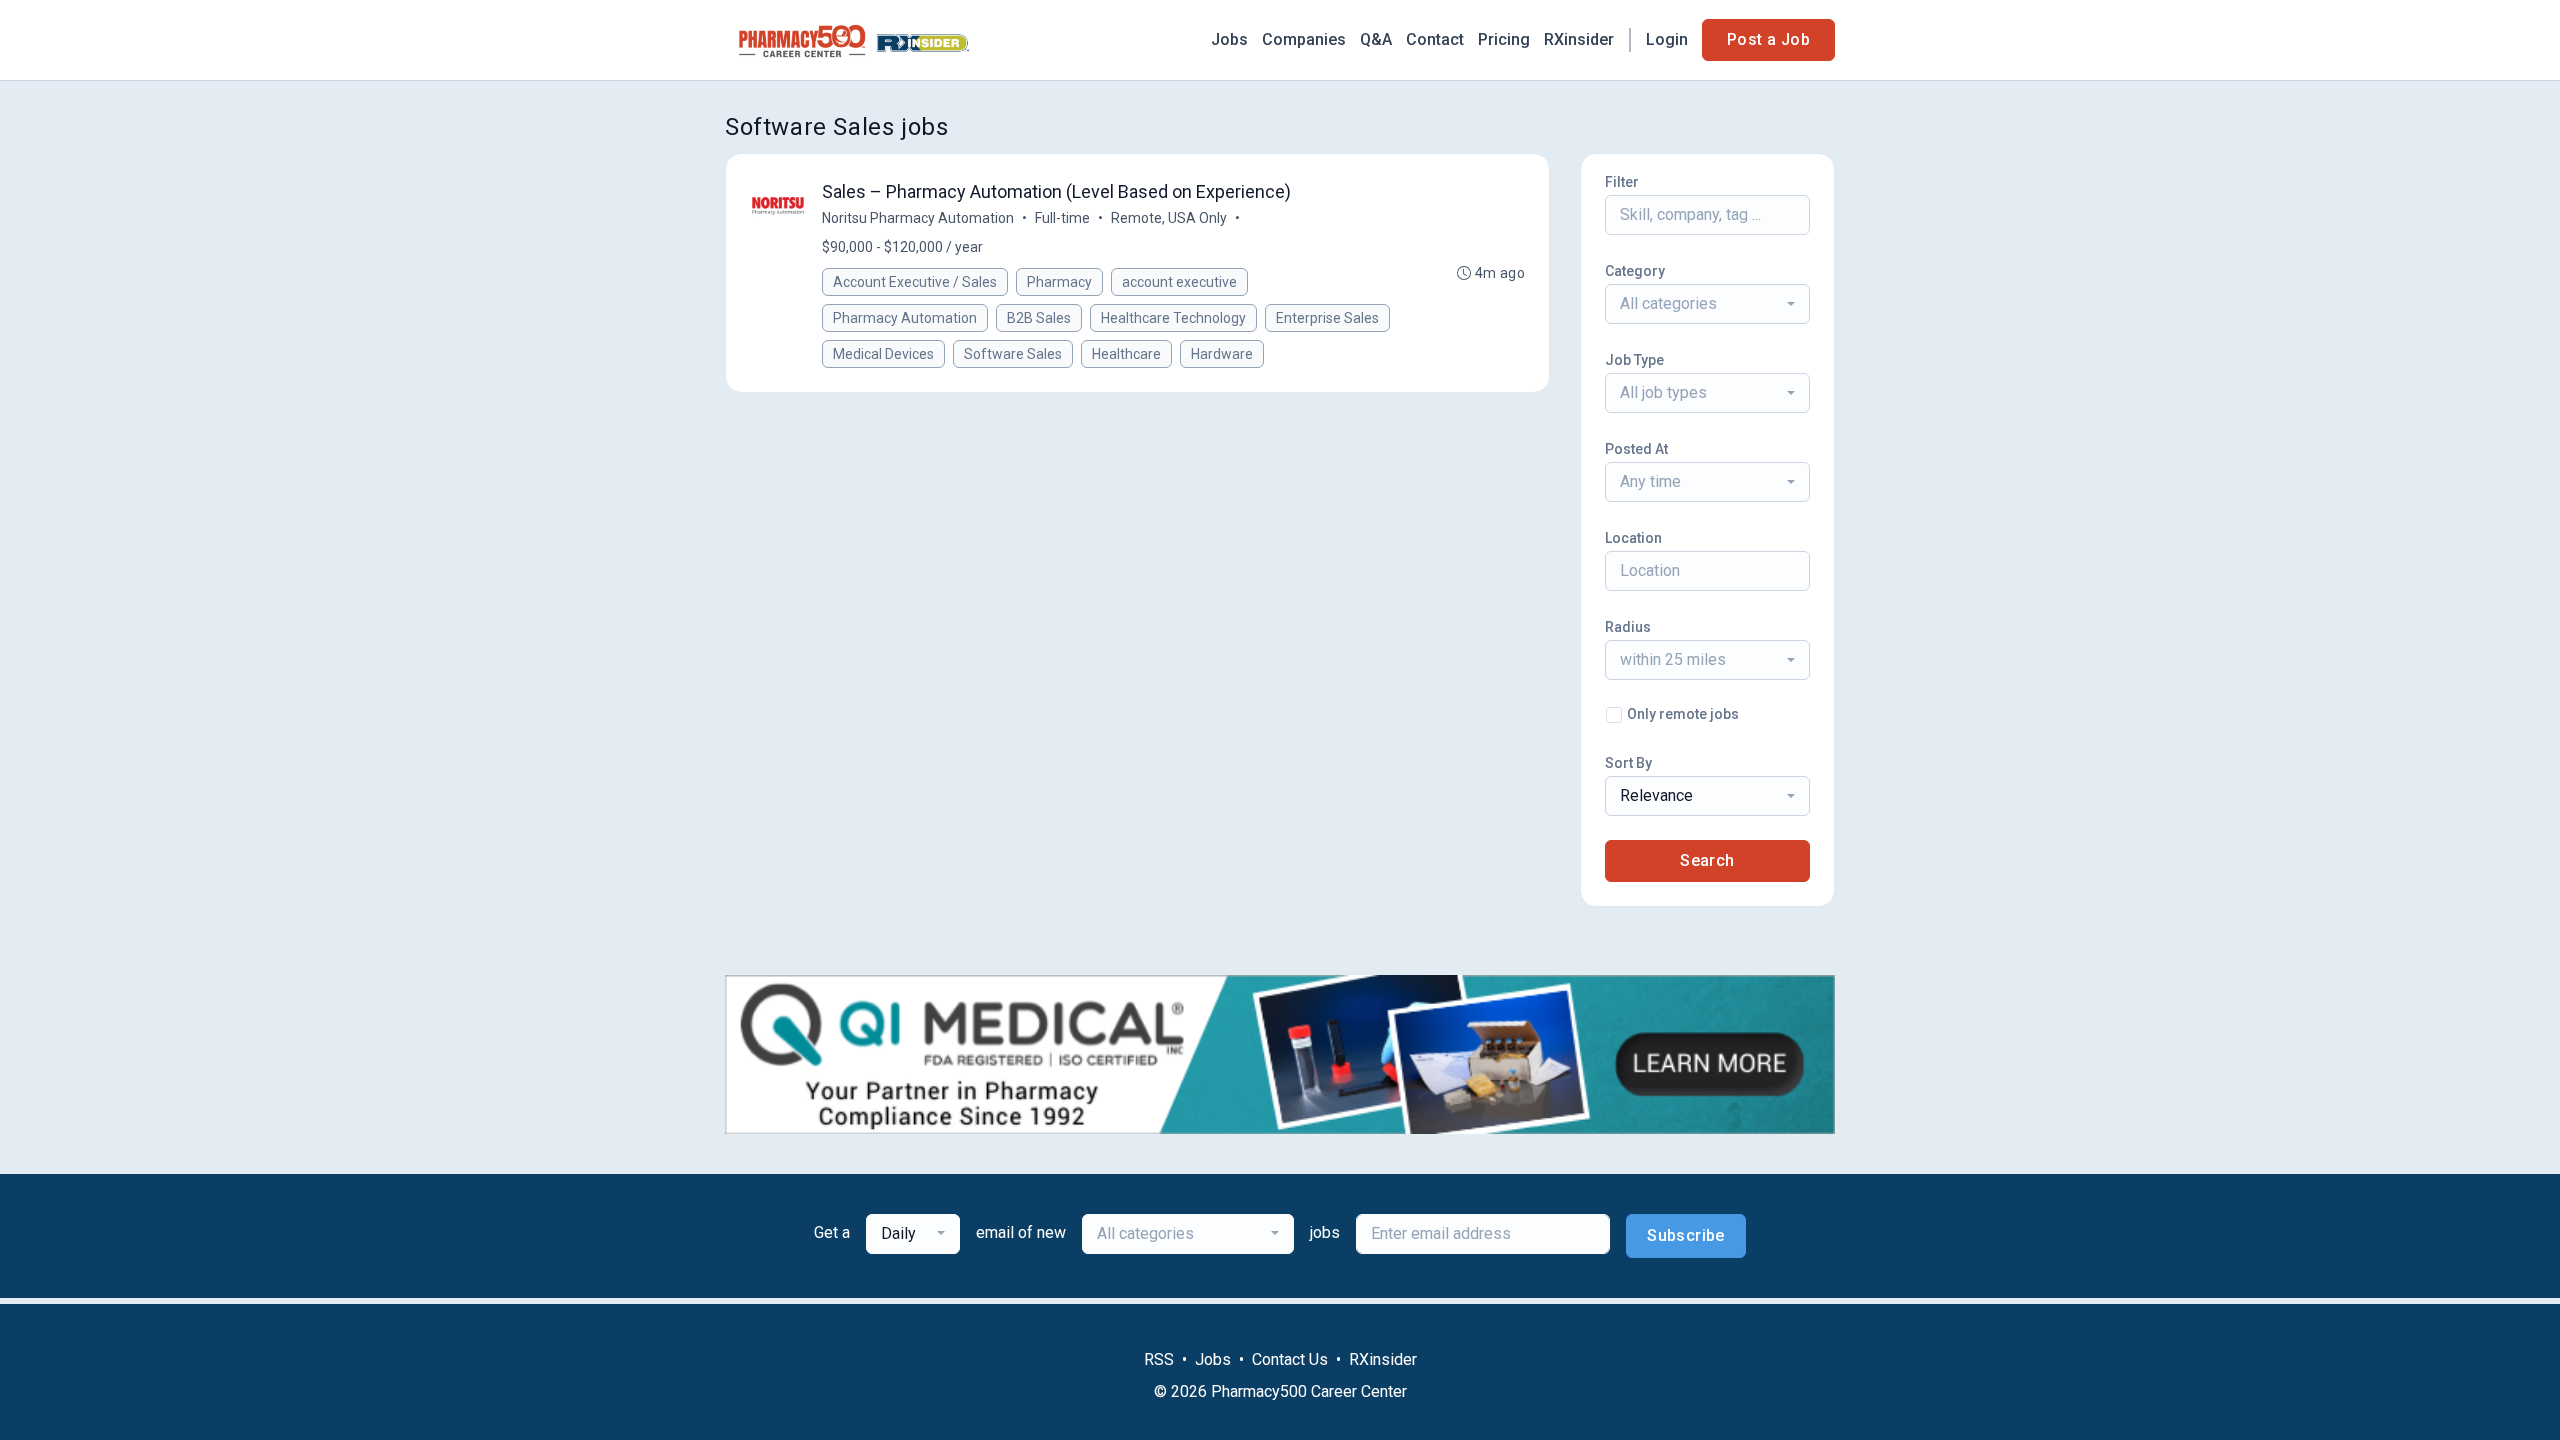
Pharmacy (1059, 282)
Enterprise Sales (1327, 318)
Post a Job (1768, 39)
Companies (1304, 39)
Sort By (1628, 763)
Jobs (1229, 39)
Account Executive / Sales (915, 282)
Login (1667, 39)
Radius (1628, 627)
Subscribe (1686, 1235)
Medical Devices (883, 354)
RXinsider (1579, 39)
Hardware (1222, 354)
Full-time (1062, 218)
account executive (1179, 282)
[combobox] (1707, 304)
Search (1707, 860)
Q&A (1376, 39)
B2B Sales (1039, 318)
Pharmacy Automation (905, 318)
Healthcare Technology (1173, 318)
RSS (1159, 1359)
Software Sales (1013, 354)
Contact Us (1290, 1359)
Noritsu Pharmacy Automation (918, 218)
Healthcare (1126, 354)
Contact (1435, 39)
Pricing (1504, 39)
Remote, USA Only (1169, 218)
